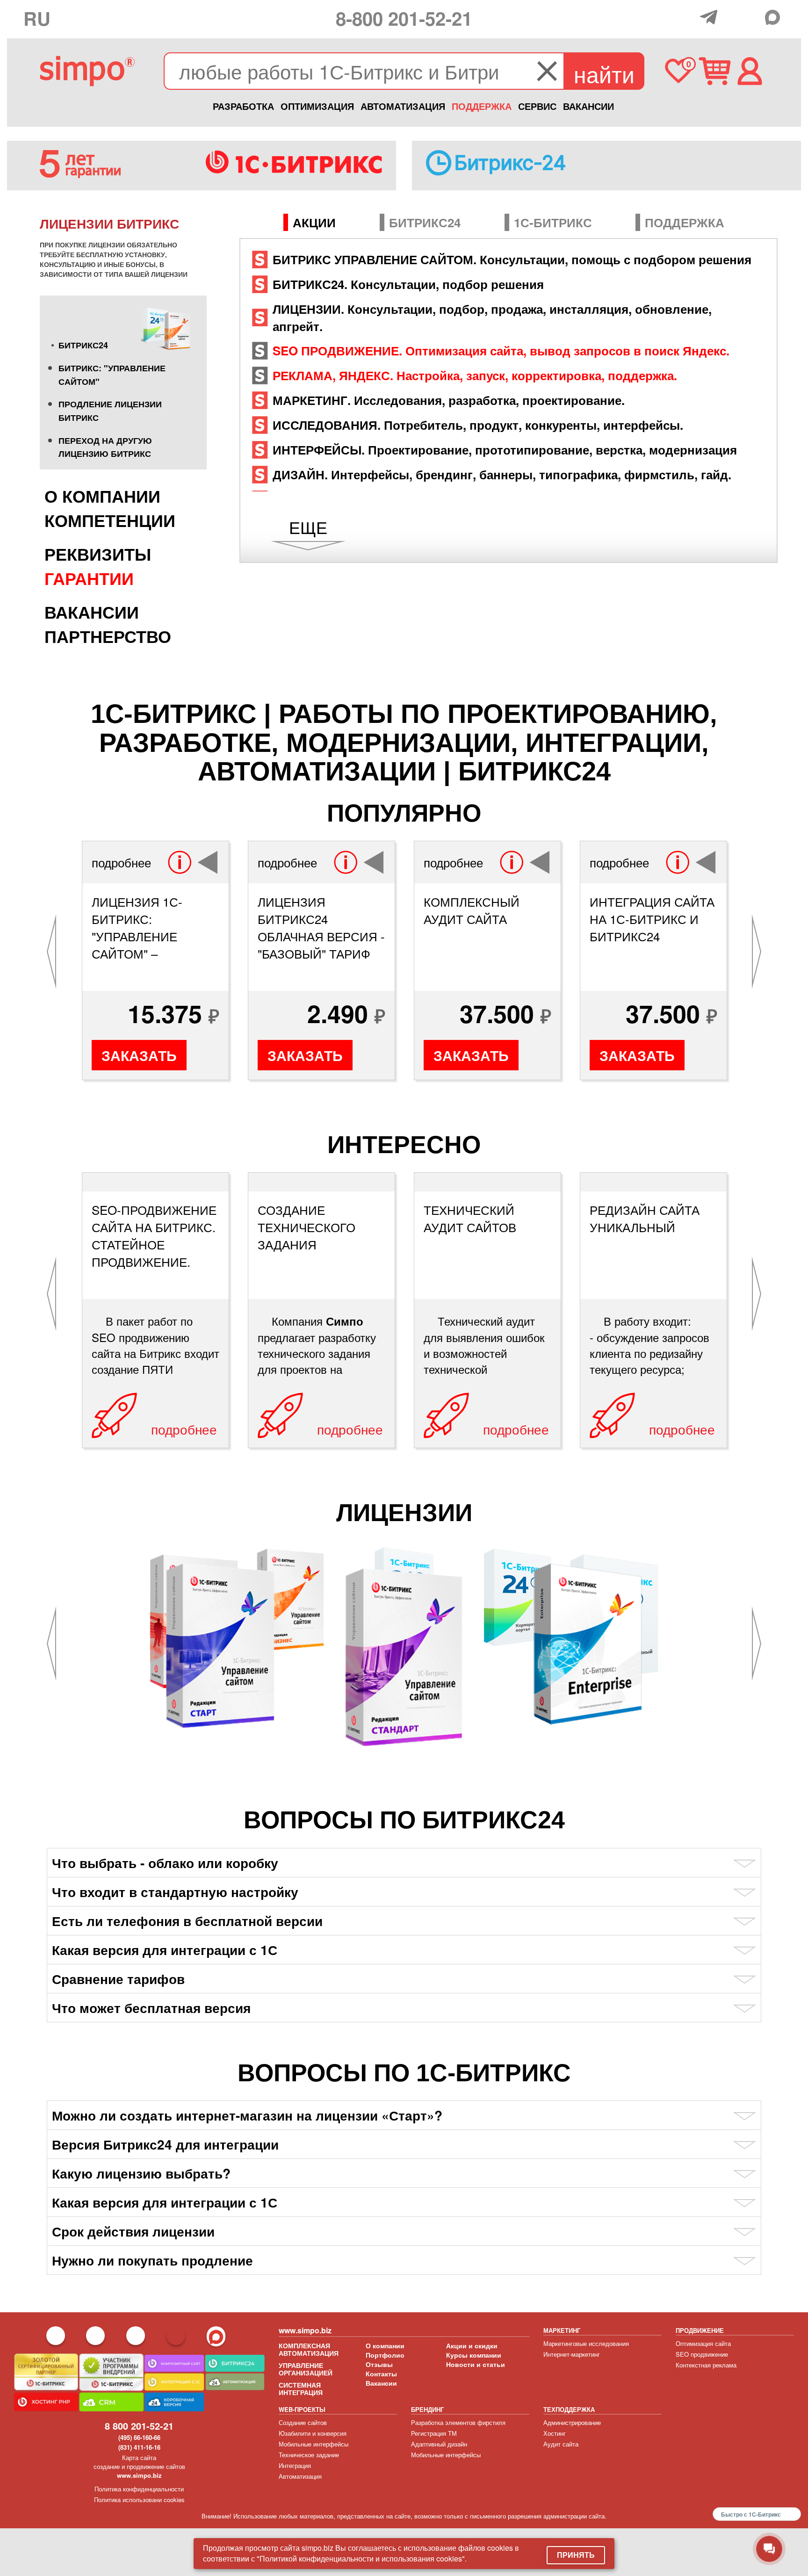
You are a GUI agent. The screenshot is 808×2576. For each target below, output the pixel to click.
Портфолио (385, 2355)
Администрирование (572, 2422)
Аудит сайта (561, 2444)
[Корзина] (715, 71)
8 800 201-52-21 (139, 2426)
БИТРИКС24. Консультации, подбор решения (408, 284)
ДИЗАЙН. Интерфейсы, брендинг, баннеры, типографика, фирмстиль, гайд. (502, 474)
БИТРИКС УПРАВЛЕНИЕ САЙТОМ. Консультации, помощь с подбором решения (512, 259)
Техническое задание (309, 2455)
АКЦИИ (314, 222)
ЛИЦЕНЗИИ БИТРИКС (109, 223)
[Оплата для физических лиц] (690, 18)
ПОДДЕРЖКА (482, 106)
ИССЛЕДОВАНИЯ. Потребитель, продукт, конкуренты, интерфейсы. (478, 425)
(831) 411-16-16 (139, 2447)
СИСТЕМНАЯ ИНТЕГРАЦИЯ (301, 2388)
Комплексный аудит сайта (472, 910)
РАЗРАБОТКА (243, 106)
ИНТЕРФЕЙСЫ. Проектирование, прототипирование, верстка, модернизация (505, 450)
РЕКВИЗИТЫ (98, 554)
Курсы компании (474, 2355)
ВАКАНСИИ (588, 106)
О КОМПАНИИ (102, 496)
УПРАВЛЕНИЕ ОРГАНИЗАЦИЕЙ (306, 2369)
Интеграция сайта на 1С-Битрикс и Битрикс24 (652, 919)
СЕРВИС (537, 106)
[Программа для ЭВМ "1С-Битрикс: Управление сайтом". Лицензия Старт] (221, 1645)
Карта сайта (139, 2457)
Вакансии (381, 2383)
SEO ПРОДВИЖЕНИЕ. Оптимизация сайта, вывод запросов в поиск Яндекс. (501, 350)
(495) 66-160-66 (139, 2437)
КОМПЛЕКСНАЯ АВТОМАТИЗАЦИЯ (309, 2349)
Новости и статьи (476, 2364)
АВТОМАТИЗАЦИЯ (403, 106)
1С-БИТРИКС (553, 222)
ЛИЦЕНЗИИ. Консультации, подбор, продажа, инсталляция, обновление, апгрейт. (492, 317)
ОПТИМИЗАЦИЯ (317, 106)
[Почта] (732, 16)
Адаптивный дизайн (439, 2444)
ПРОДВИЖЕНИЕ (700, 2330)
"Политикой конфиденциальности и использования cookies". (362, 2558)
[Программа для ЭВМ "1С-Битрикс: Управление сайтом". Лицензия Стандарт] (404, 1656)
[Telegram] (711, 17)
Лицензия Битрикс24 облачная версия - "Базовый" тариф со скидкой (321, 927)
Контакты (381, 2374)
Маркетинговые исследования (586, 2343)
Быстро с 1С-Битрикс (751, 2514)
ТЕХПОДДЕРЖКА (569, 2409)
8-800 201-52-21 (404, 18)
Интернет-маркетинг (572, 2354)
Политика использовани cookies (139, 2500)
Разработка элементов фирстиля (458, 2422)
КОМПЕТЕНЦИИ (110, 520)
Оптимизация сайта (703, 2343)
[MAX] (775, 17)
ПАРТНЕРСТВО (108, 636)
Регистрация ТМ (434, 2433)
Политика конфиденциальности (139, 2489)
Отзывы (379, 2364)
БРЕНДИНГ (427, 2409)
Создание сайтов (303, 2422)
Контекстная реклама (706, 2365)
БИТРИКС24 (83, 345)
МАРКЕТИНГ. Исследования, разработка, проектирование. (449, 400)
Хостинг (555, 2433)
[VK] (753, 16)
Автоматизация (300, 2476)
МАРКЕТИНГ (562, 2330)
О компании (385, 2345)
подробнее (121, 862)
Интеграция (295, 2465)
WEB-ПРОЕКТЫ (302, 2409)
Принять (576, 2555)
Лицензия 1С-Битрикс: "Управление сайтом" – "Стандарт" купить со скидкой (153, 927)
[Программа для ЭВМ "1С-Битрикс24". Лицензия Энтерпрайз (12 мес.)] (588, 1643)
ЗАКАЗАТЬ (139, 1055)
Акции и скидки (472, 2345)
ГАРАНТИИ (89, 578)
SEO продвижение (702, 2354)
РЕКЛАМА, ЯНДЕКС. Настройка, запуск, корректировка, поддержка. (475, 375)
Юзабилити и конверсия (313, 2433)
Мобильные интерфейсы (314, 2444)
